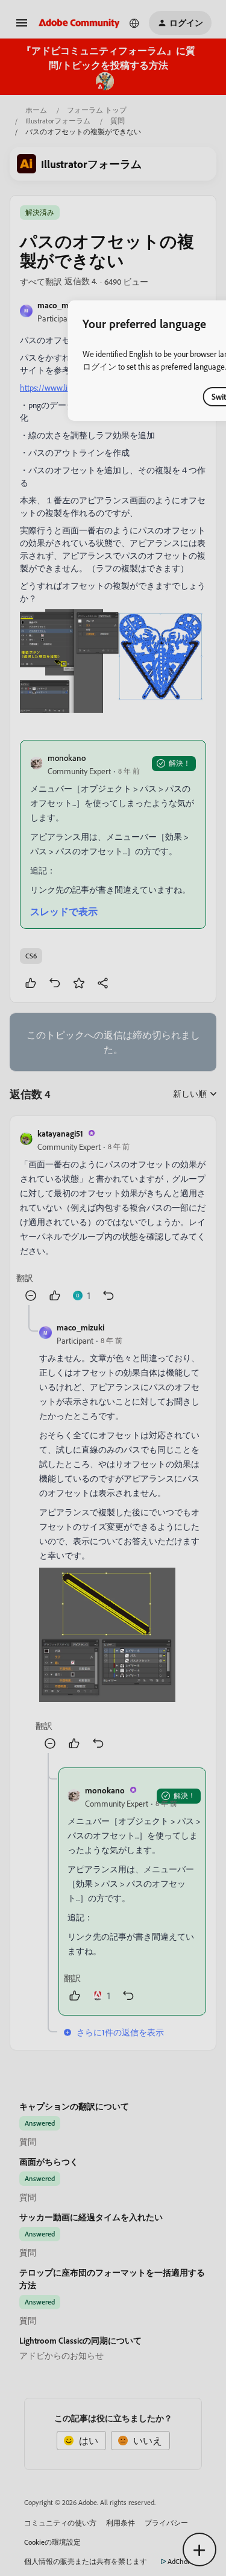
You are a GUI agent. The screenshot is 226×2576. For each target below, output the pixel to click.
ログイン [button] (99, 366)
